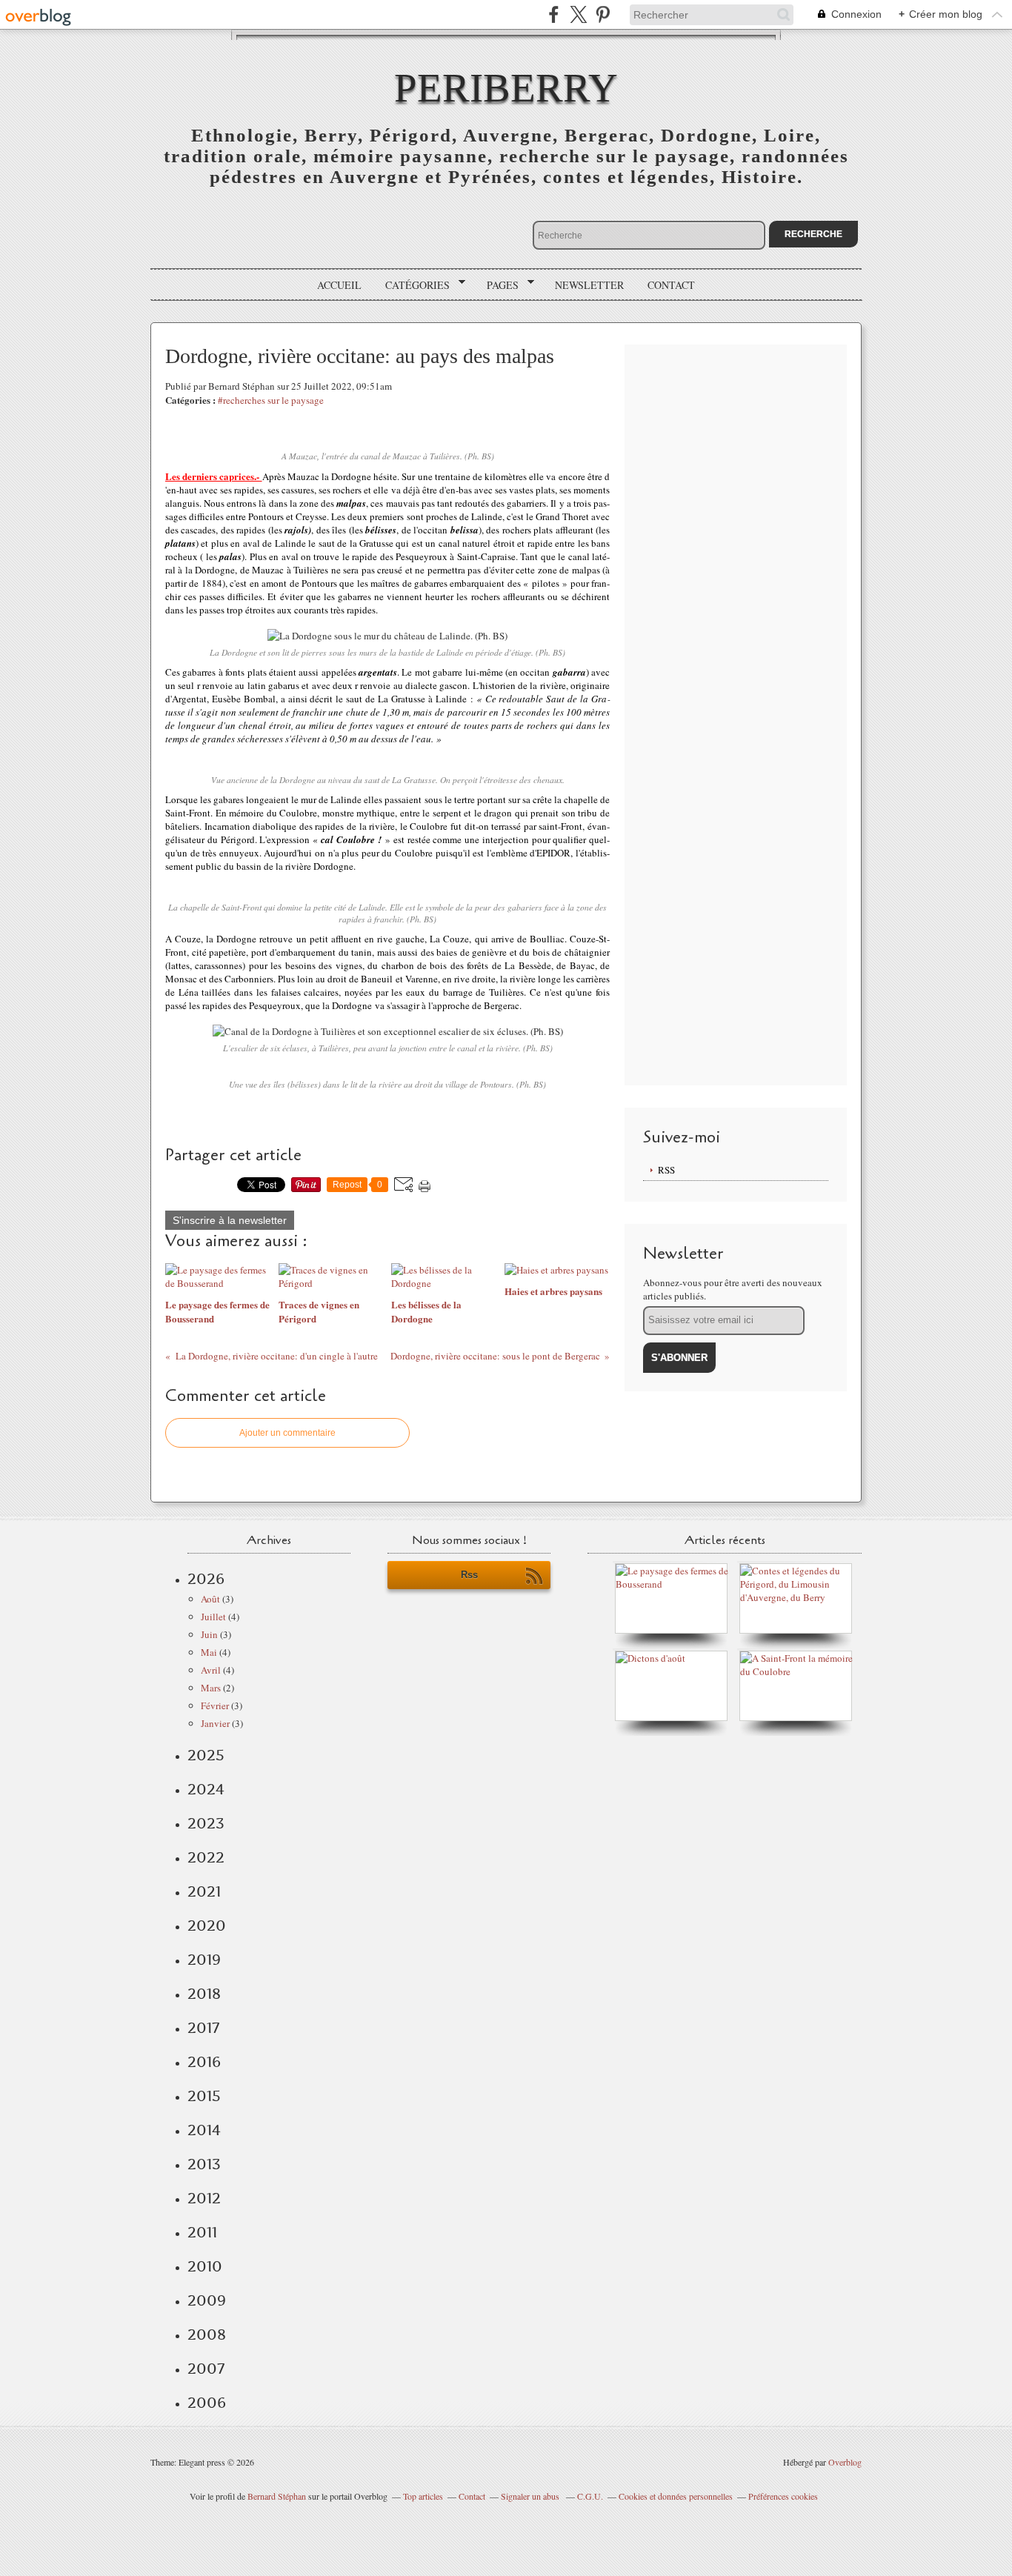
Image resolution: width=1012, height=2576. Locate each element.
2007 (206, 2369)
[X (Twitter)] (578, 14)
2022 (206, 1857)
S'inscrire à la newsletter (230, 1220)
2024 (206, 1789)
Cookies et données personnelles (676, 2496)
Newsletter (589, 285)
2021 (204, 1891)
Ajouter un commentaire (287, 1433)
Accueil (339, 285)
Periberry (506, 88)
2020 (207, 1926)
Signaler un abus (531, 2496)
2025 (206, 1755)
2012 (204, 2198)
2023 (206, 1823)
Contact (671, 285)
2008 (207, 2334)
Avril (211, 1670)
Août (210, 1599)
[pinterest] (603, 14)
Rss (469, 1575)
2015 (204, 2096)
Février (215, 1705)
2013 (204, 2164)
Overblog (845, 2462)
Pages (497, 285)
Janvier (215, 1723)
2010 (205, 2266)
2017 (203, 2028)
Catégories (412, 285)
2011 (202, 2232)
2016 (204, 2062)
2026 (206, 1579)
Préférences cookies (783, 2496)
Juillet (213, 1617)
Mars (211, 1688)
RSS (666, 1170)
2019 (204, 1960)
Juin (209, 1634)
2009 (207, 2300)
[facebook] (554, 14)
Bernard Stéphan (277, 2496)
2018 (204, 1994)
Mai (209, 1652)
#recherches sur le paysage (271, 400)
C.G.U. (590, 2496)
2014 (204, 2130)
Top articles (423, 2496)
